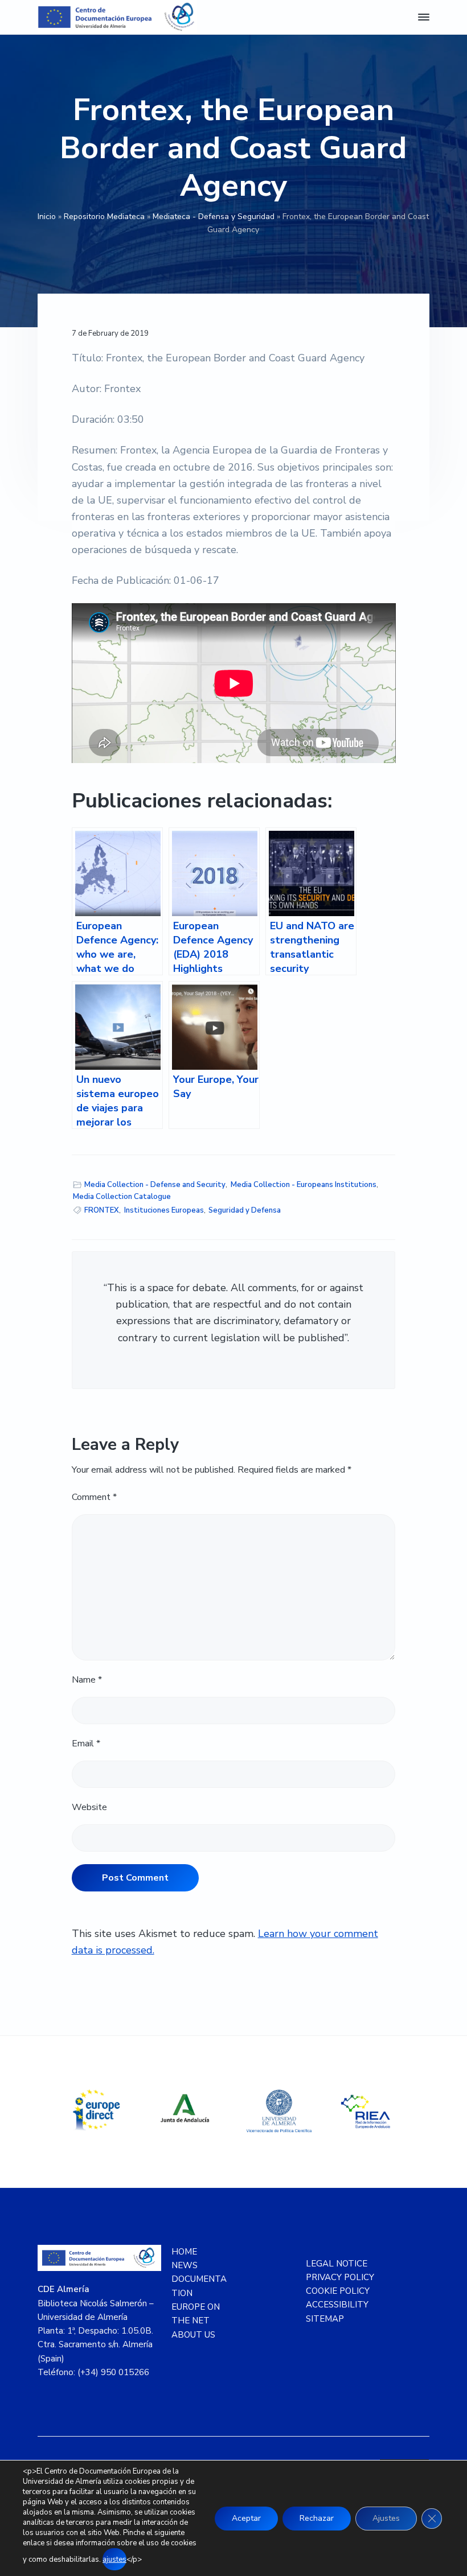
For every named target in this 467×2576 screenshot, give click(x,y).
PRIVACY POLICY (340, 2277)
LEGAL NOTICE (337, 2264)
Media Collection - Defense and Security (155, 1185)
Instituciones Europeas (164, 1210)
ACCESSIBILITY (337, 2305)
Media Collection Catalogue (122, 1197)
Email (86, 1744)
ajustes (114, 2559)
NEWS (185, 2265)
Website (89, 1807)
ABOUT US (193, 2335)
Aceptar (246, 2518)
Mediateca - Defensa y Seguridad (214, 217)
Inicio (47, 217)
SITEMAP (325, 2319)
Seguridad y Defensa (245, 1210)
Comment (94, 1497)
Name (87, 1680)
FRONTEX (102, 1210)
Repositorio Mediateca (104, 217)
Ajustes (386, 2518)
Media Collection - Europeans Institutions (304, 1185)
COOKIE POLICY (338, 2291)
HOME (184, 2252)
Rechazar (317, 2518)
